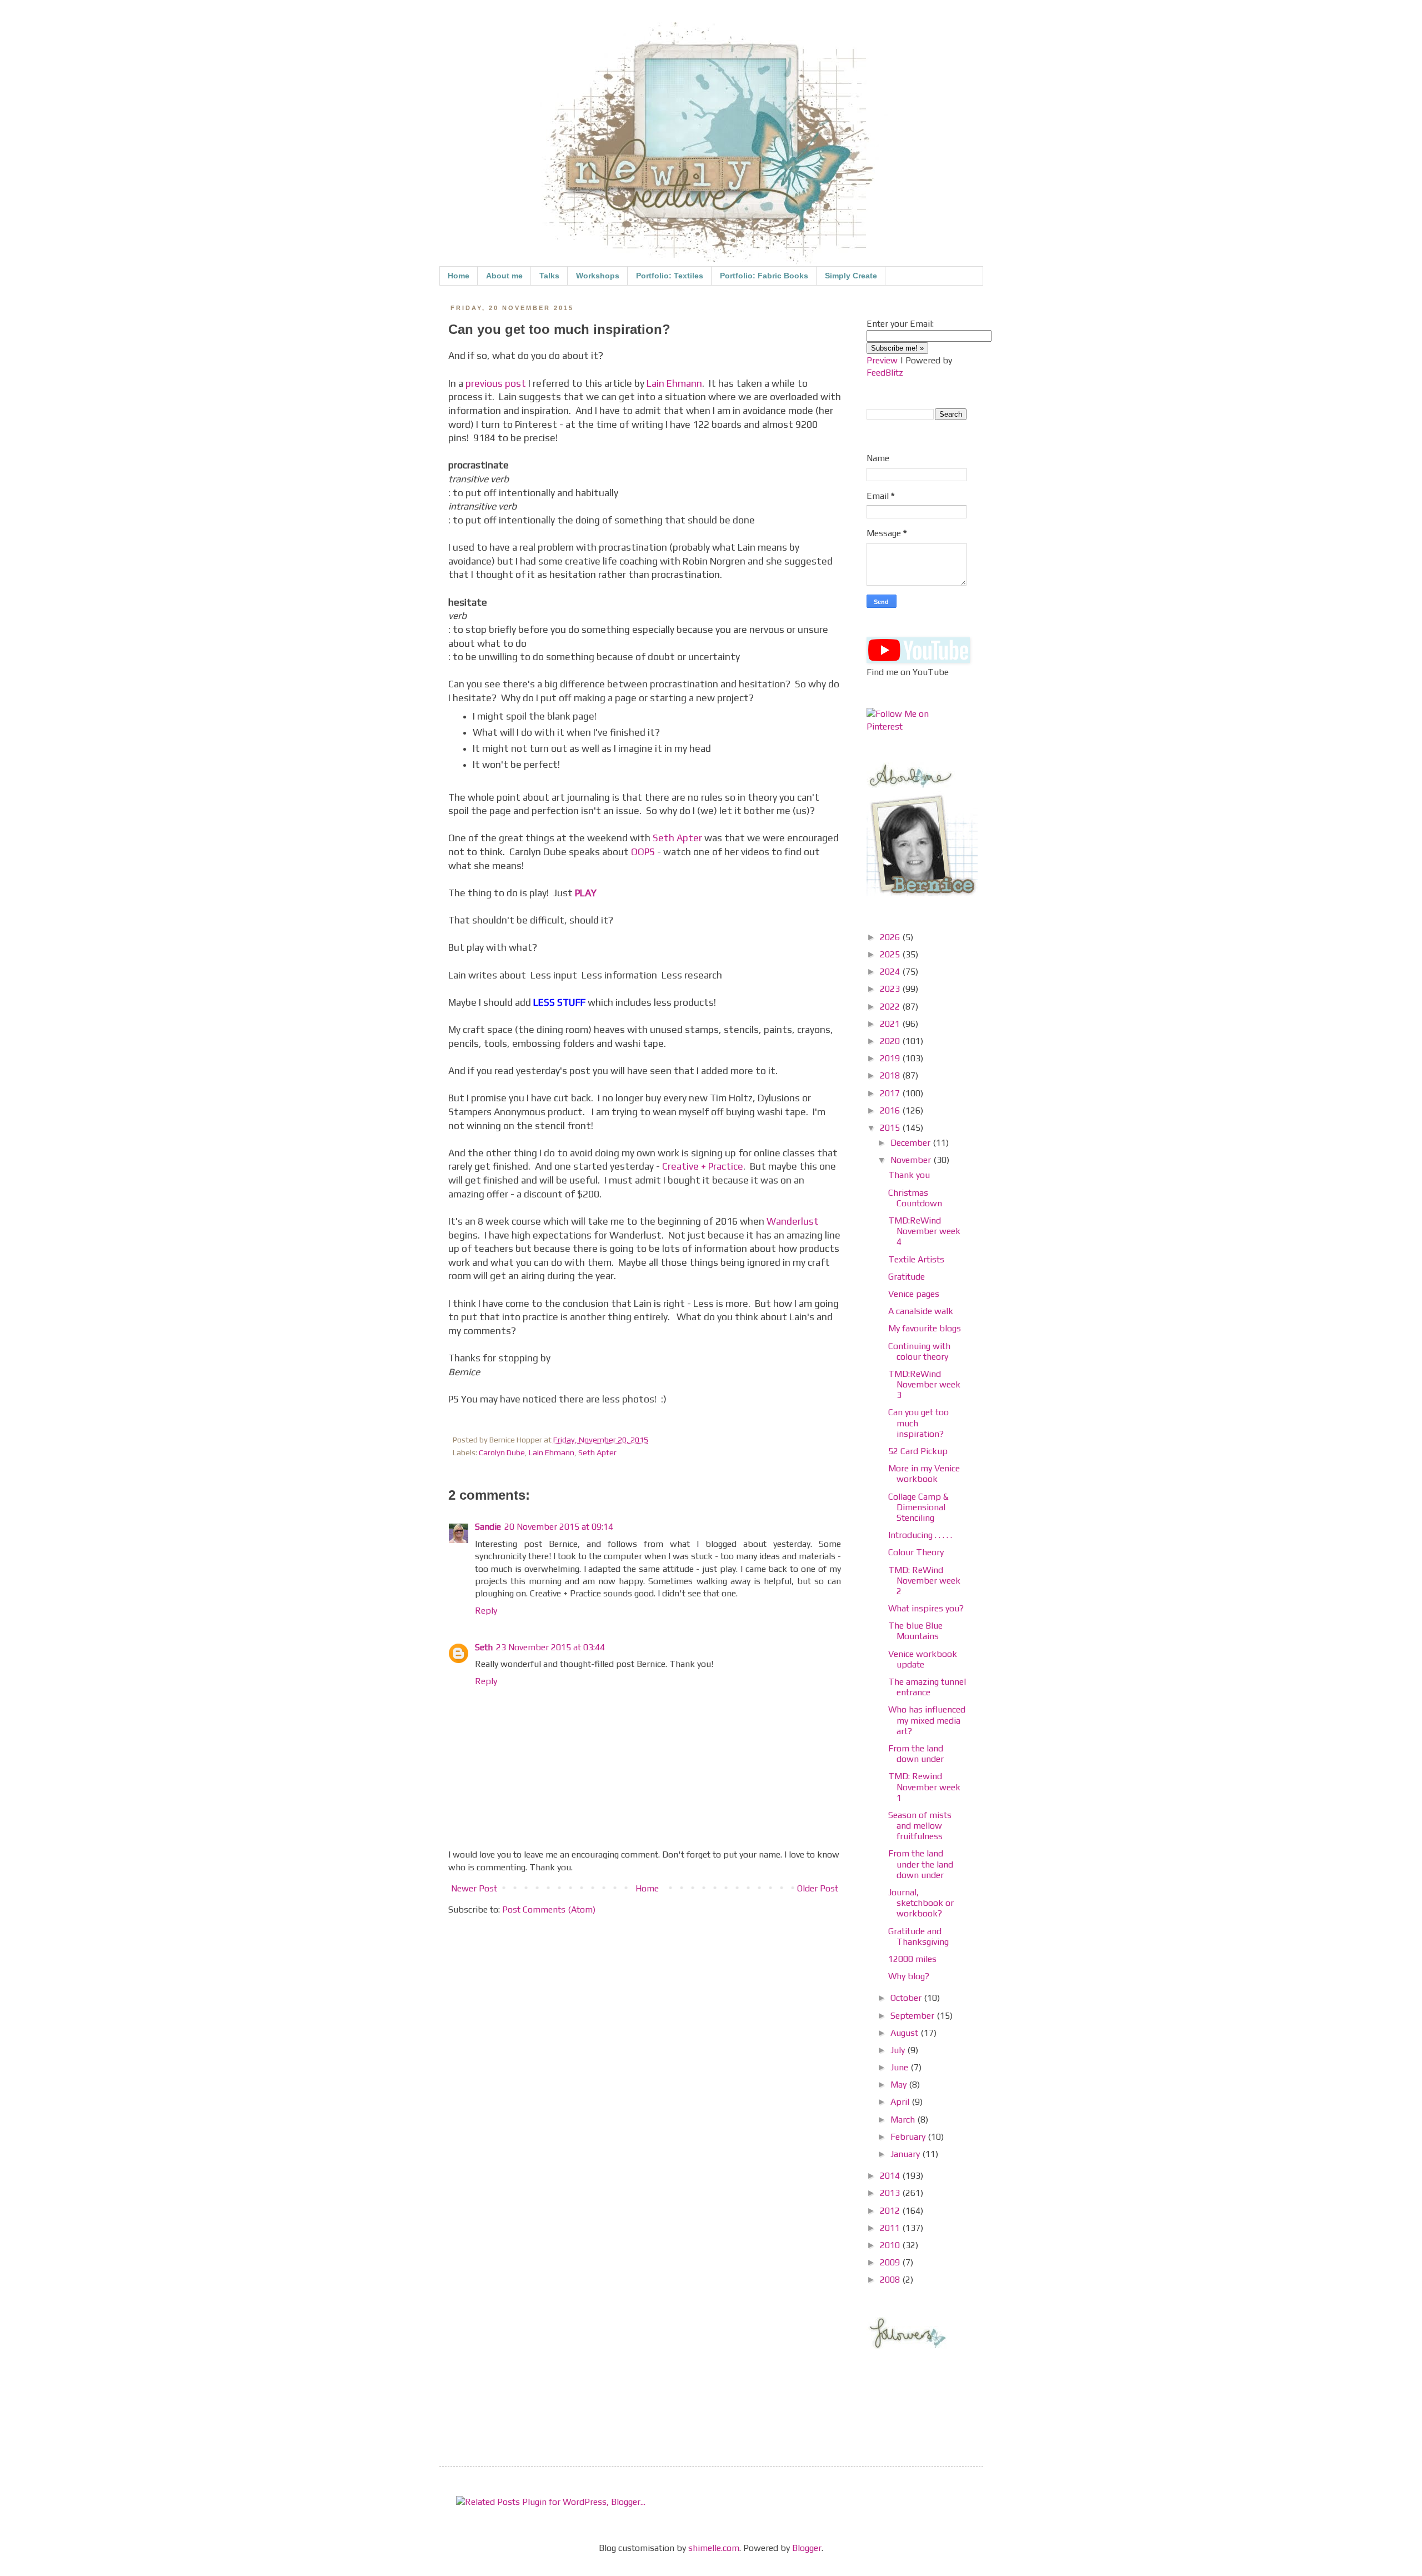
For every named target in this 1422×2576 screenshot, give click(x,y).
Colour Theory (916, 1552)
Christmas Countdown (915, 1198)
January (906, 2154)
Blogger (807, 2548)
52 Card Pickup (918, 1451)
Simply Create (851, 276)
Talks (549, 276)
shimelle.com (714, 2548)
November (912, 1160)
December (912, 1143)
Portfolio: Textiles (670, 276)
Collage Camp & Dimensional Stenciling (918, 1507)
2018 (891, 1075)
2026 (891, 937)
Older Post (818, 1888)
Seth (484, 1647)
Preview (882, 360)
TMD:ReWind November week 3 (924, 1384)
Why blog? (909, 1976)
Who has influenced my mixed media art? (927, 1720)
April (901, 2102)
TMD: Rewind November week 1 (924, 1787)
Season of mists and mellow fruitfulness (920, 1826)
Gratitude (907, 1277)
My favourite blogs (925, 1328)
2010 (891, 2245)
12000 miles (912, 1959)
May (900, 2085)
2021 (891, 1024)
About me (504, 276)
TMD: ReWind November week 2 (924, 1581)
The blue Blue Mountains (915, 1631)
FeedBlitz (885, 373)
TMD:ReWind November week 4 (924, 1231)
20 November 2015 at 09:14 (559, 1527)
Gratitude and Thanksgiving (918, 1936)
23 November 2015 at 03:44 (550, 1647)
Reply (486, 1611)
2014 (891, 2176)
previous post (496, 383)
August (905, 2033)
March (904, 2120)
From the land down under (916, 1754)
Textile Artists (916, 1259)
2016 (891, 1110)
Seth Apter (677, 838)
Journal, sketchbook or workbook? (921, 1903)
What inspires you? (926, 1608)
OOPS (643, 852)
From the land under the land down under (921, 1864)
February (909, 2137)
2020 (891, 1041)
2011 (891, 2228)
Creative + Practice (703, 1166)
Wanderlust (793, 1221)
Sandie (488, 1527)
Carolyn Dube (502, 1452)
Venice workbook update (923, 1659)
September (913, 2016)
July (899, 2050)
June (900, 2067)
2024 (891, 972)
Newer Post (474, 1888)
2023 (891, 989)
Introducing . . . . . (920, 1535)
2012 (891, 2211)
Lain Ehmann (674, 383)
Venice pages (914, 1294)
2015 (891, 1128)
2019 (891, 1058)
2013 (891, 2193)
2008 (891, 2280)
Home (459, 276)
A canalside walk (921, 1311)
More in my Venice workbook (924, 1474)
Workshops (598, 276)
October (907, 1998)
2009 (891, 2262)
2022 (891, 1007)
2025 (891, 954)
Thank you (909, 1175)
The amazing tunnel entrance (927, 1687)
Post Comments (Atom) (549, 1909)
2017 (891, 1093)
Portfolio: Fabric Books (764, 276)
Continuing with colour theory (919, 1351)
